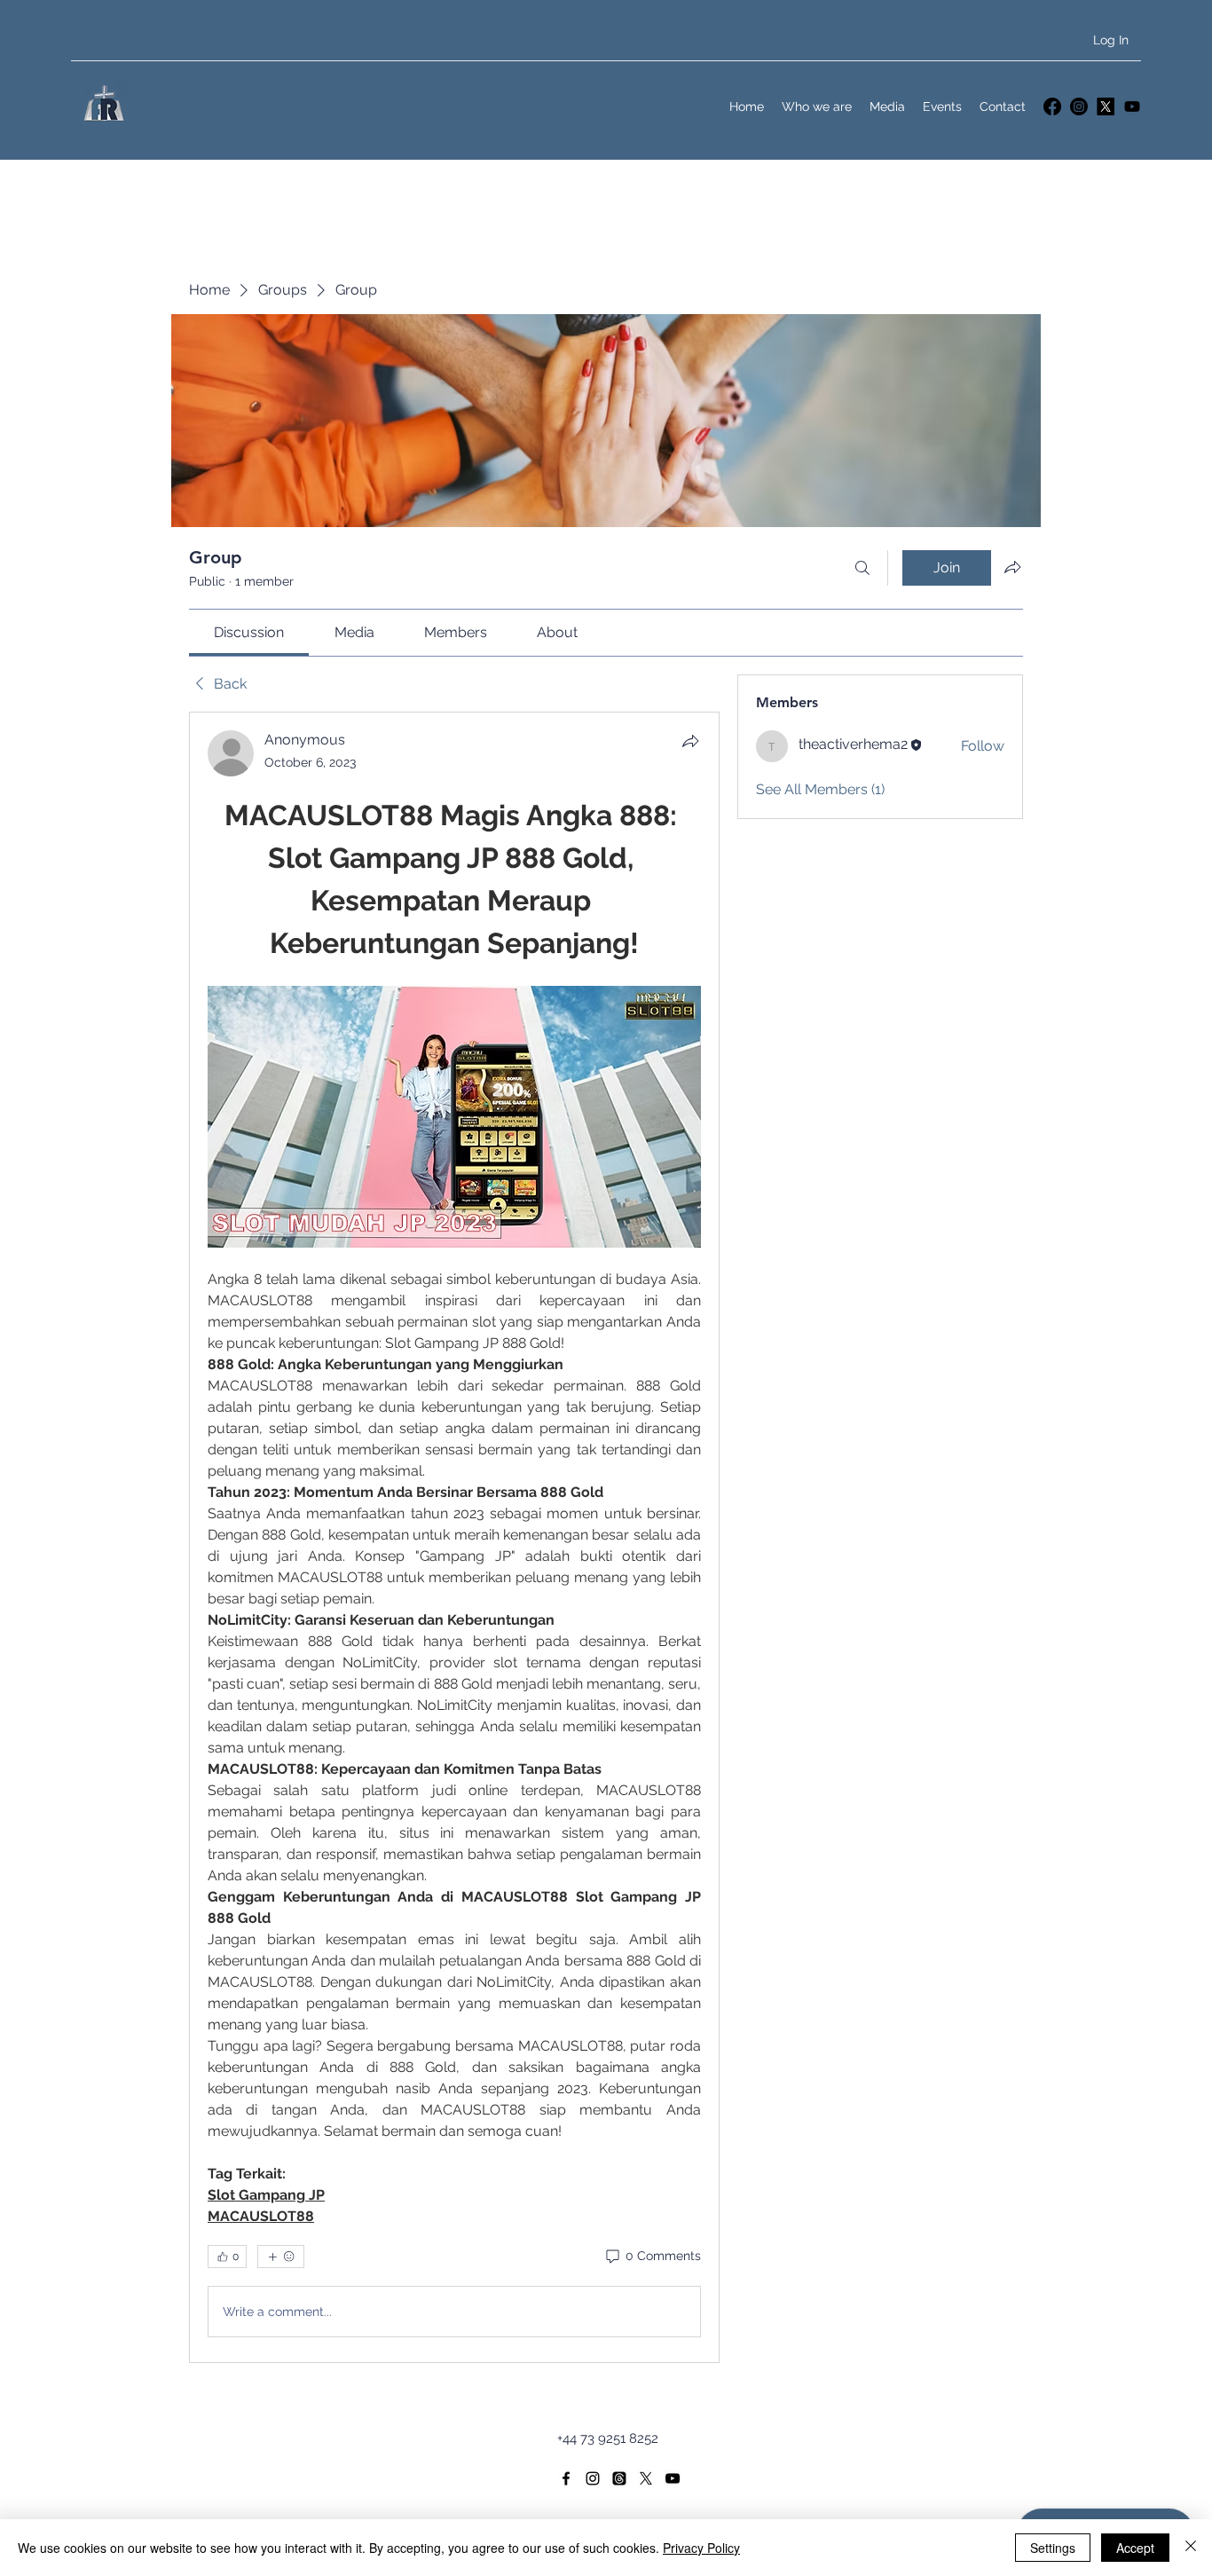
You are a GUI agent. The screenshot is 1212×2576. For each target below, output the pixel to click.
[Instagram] (1079, 106)
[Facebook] (1052, 106)
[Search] (862, 568)
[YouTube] (1132, 106)
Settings (1053, 2548)
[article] (454, 1537)
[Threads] (619, 2478)
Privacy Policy (701, 2548)
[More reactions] (281, 2257)
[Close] (1191, 2548)
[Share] (690, 741)
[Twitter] (1106, 106)
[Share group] (1012, 567)
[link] (249, 632)
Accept (1135, 2548)
